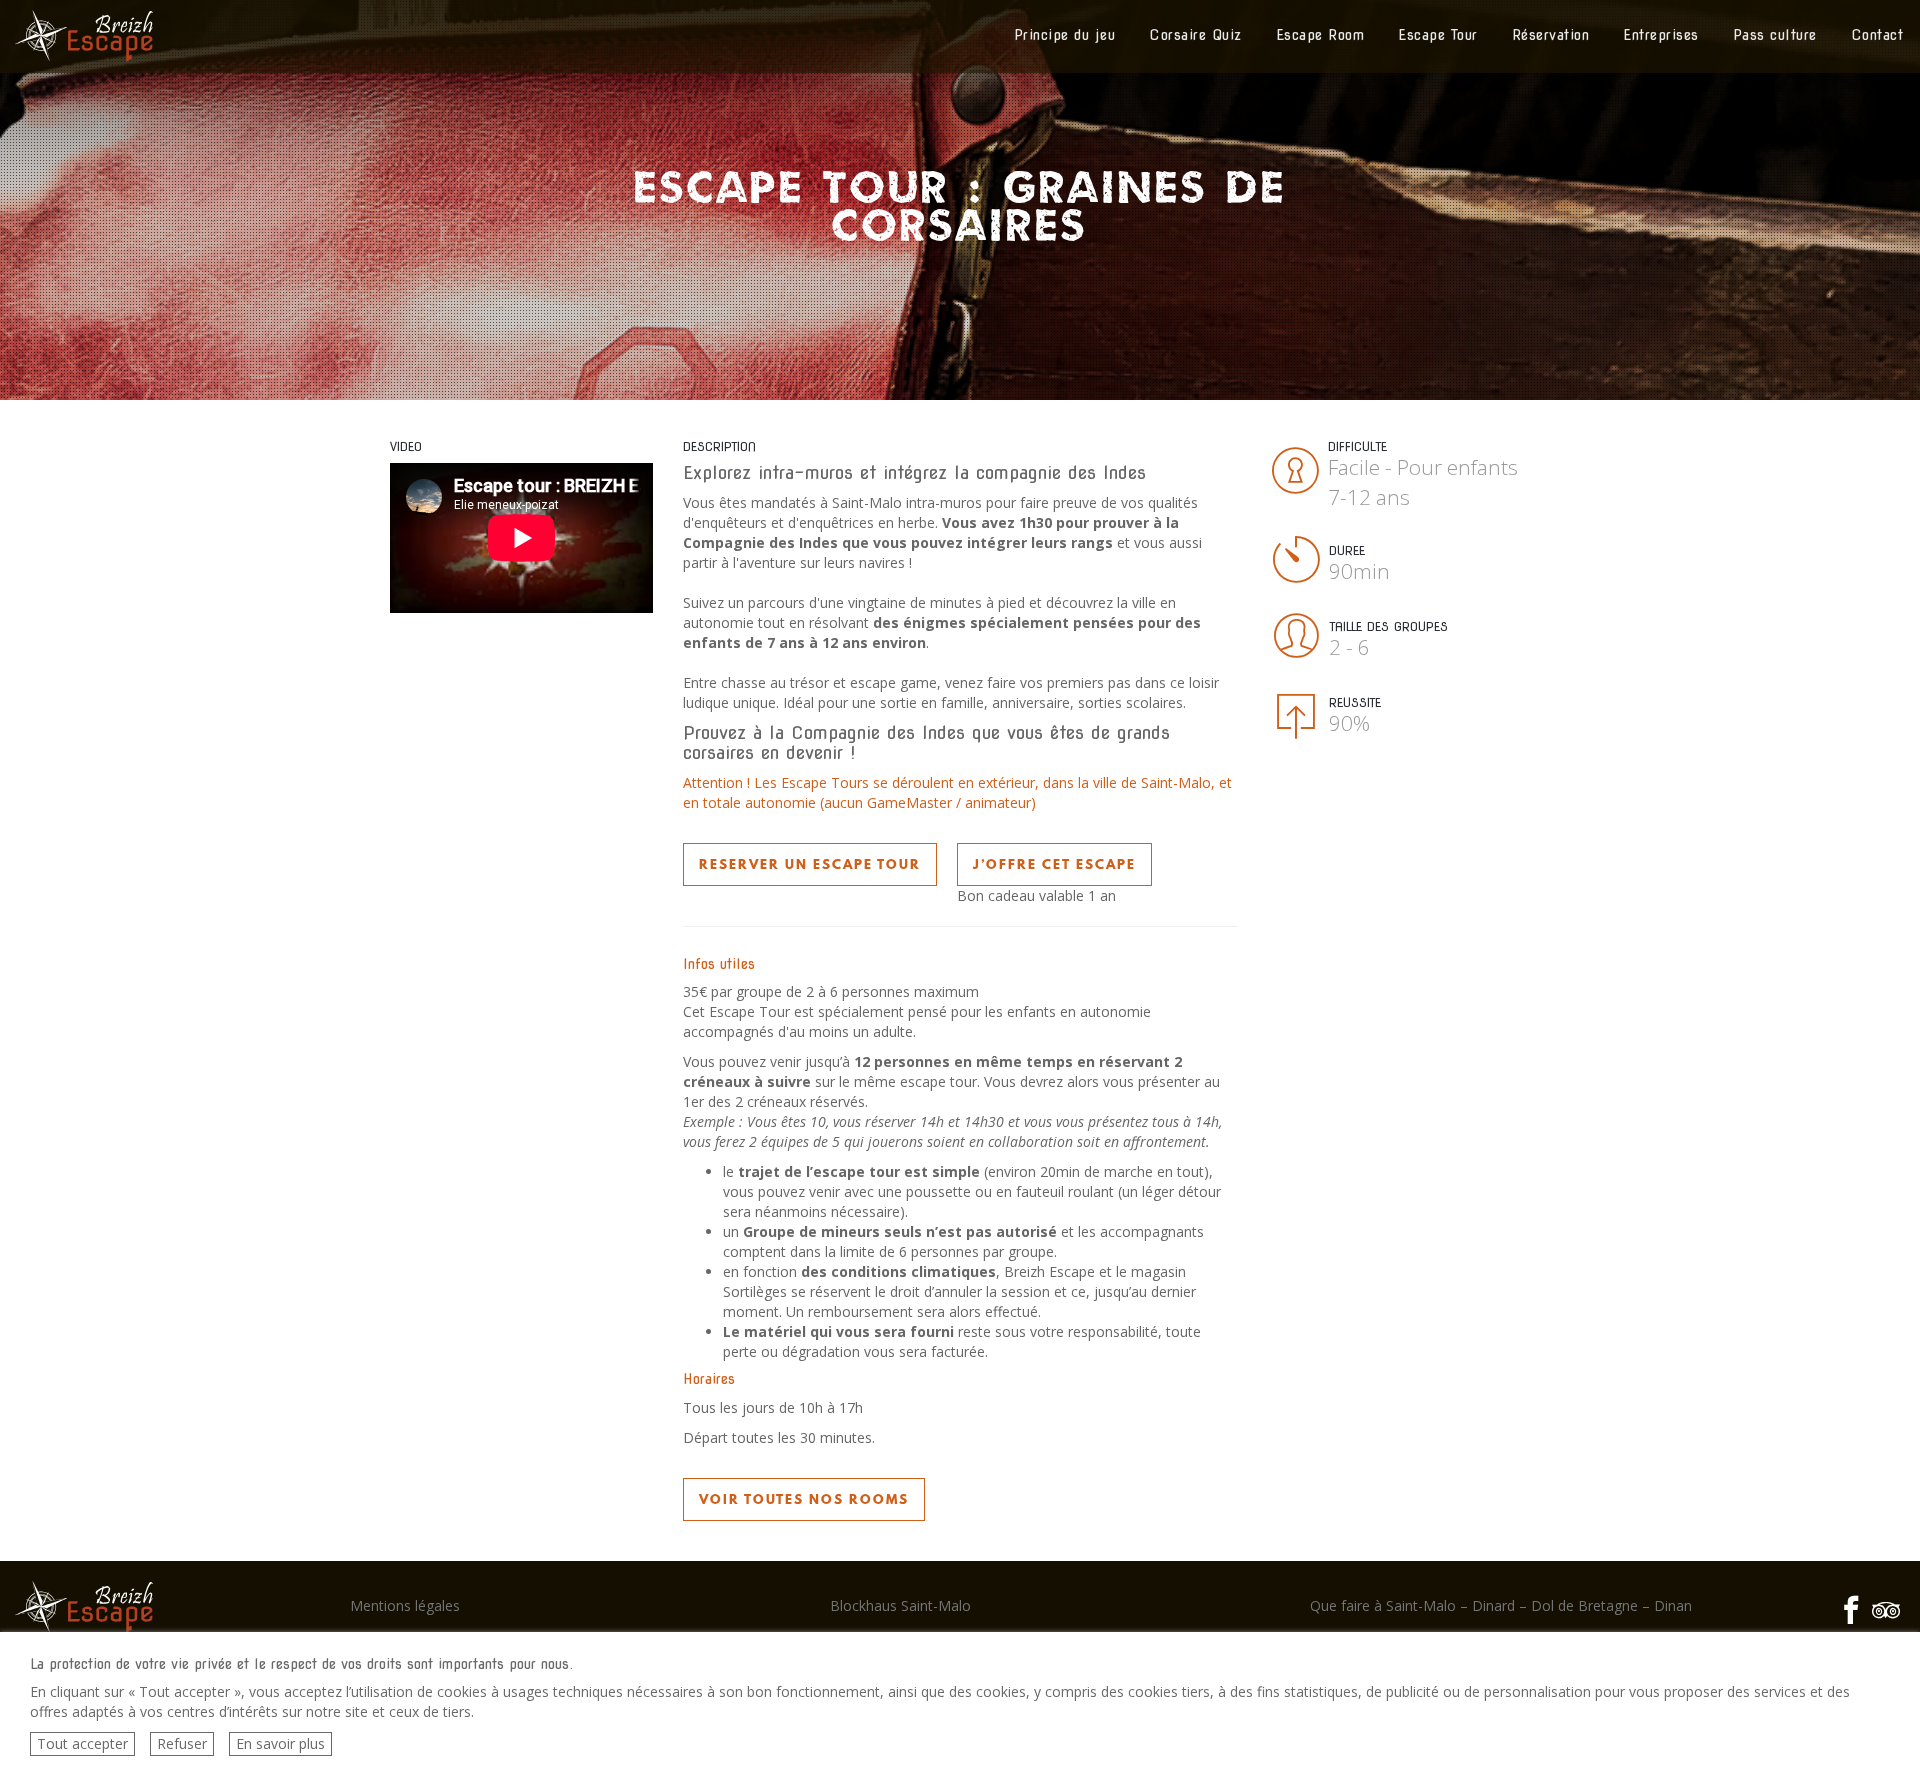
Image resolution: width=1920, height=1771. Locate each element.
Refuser (182, 1743)
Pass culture (1775, 35)
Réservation (1551, 35)
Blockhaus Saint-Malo (900, 1605)
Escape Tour (1438, 35)
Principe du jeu (1065, 35)
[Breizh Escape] (84, 35)
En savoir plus (280, 1743)
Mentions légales (405, 1605)
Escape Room (1320, 35)
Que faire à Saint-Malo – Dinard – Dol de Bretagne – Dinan (1501, 1605)
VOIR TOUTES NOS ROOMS (804, 1499)
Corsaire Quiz (1195, 35)
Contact (1877, 35)
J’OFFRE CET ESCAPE (1054, 864)
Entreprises (1661, 35)
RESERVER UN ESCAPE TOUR (810, 864)
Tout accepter (82, 1743)
